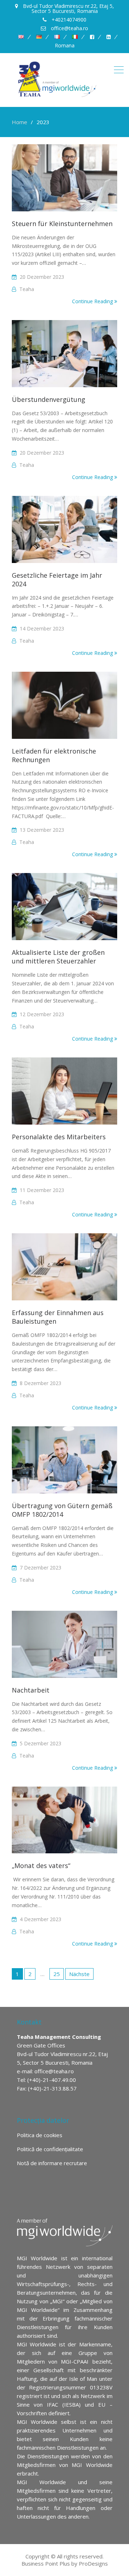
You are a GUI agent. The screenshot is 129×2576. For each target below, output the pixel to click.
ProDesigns (93, 2563)
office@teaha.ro (54, 2071)
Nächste (79, 1974)
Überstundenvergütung (49, 399)
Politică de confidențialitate (50, 2149)
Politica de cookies (40, 2135)
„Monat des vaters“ (42, 1866)
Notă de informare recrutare (52, 2163)
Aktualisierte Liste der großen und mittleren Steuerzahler (58, 957)
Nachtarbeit (31, 1690)
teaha (27, 289)
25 (57, 1974)
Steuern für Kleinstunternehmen (62, 224)
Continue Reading (93, 301)
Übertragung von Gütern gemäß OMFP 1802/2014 (62, 1510)
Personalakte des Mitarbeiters (59, 1137)
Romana (65, 46)
